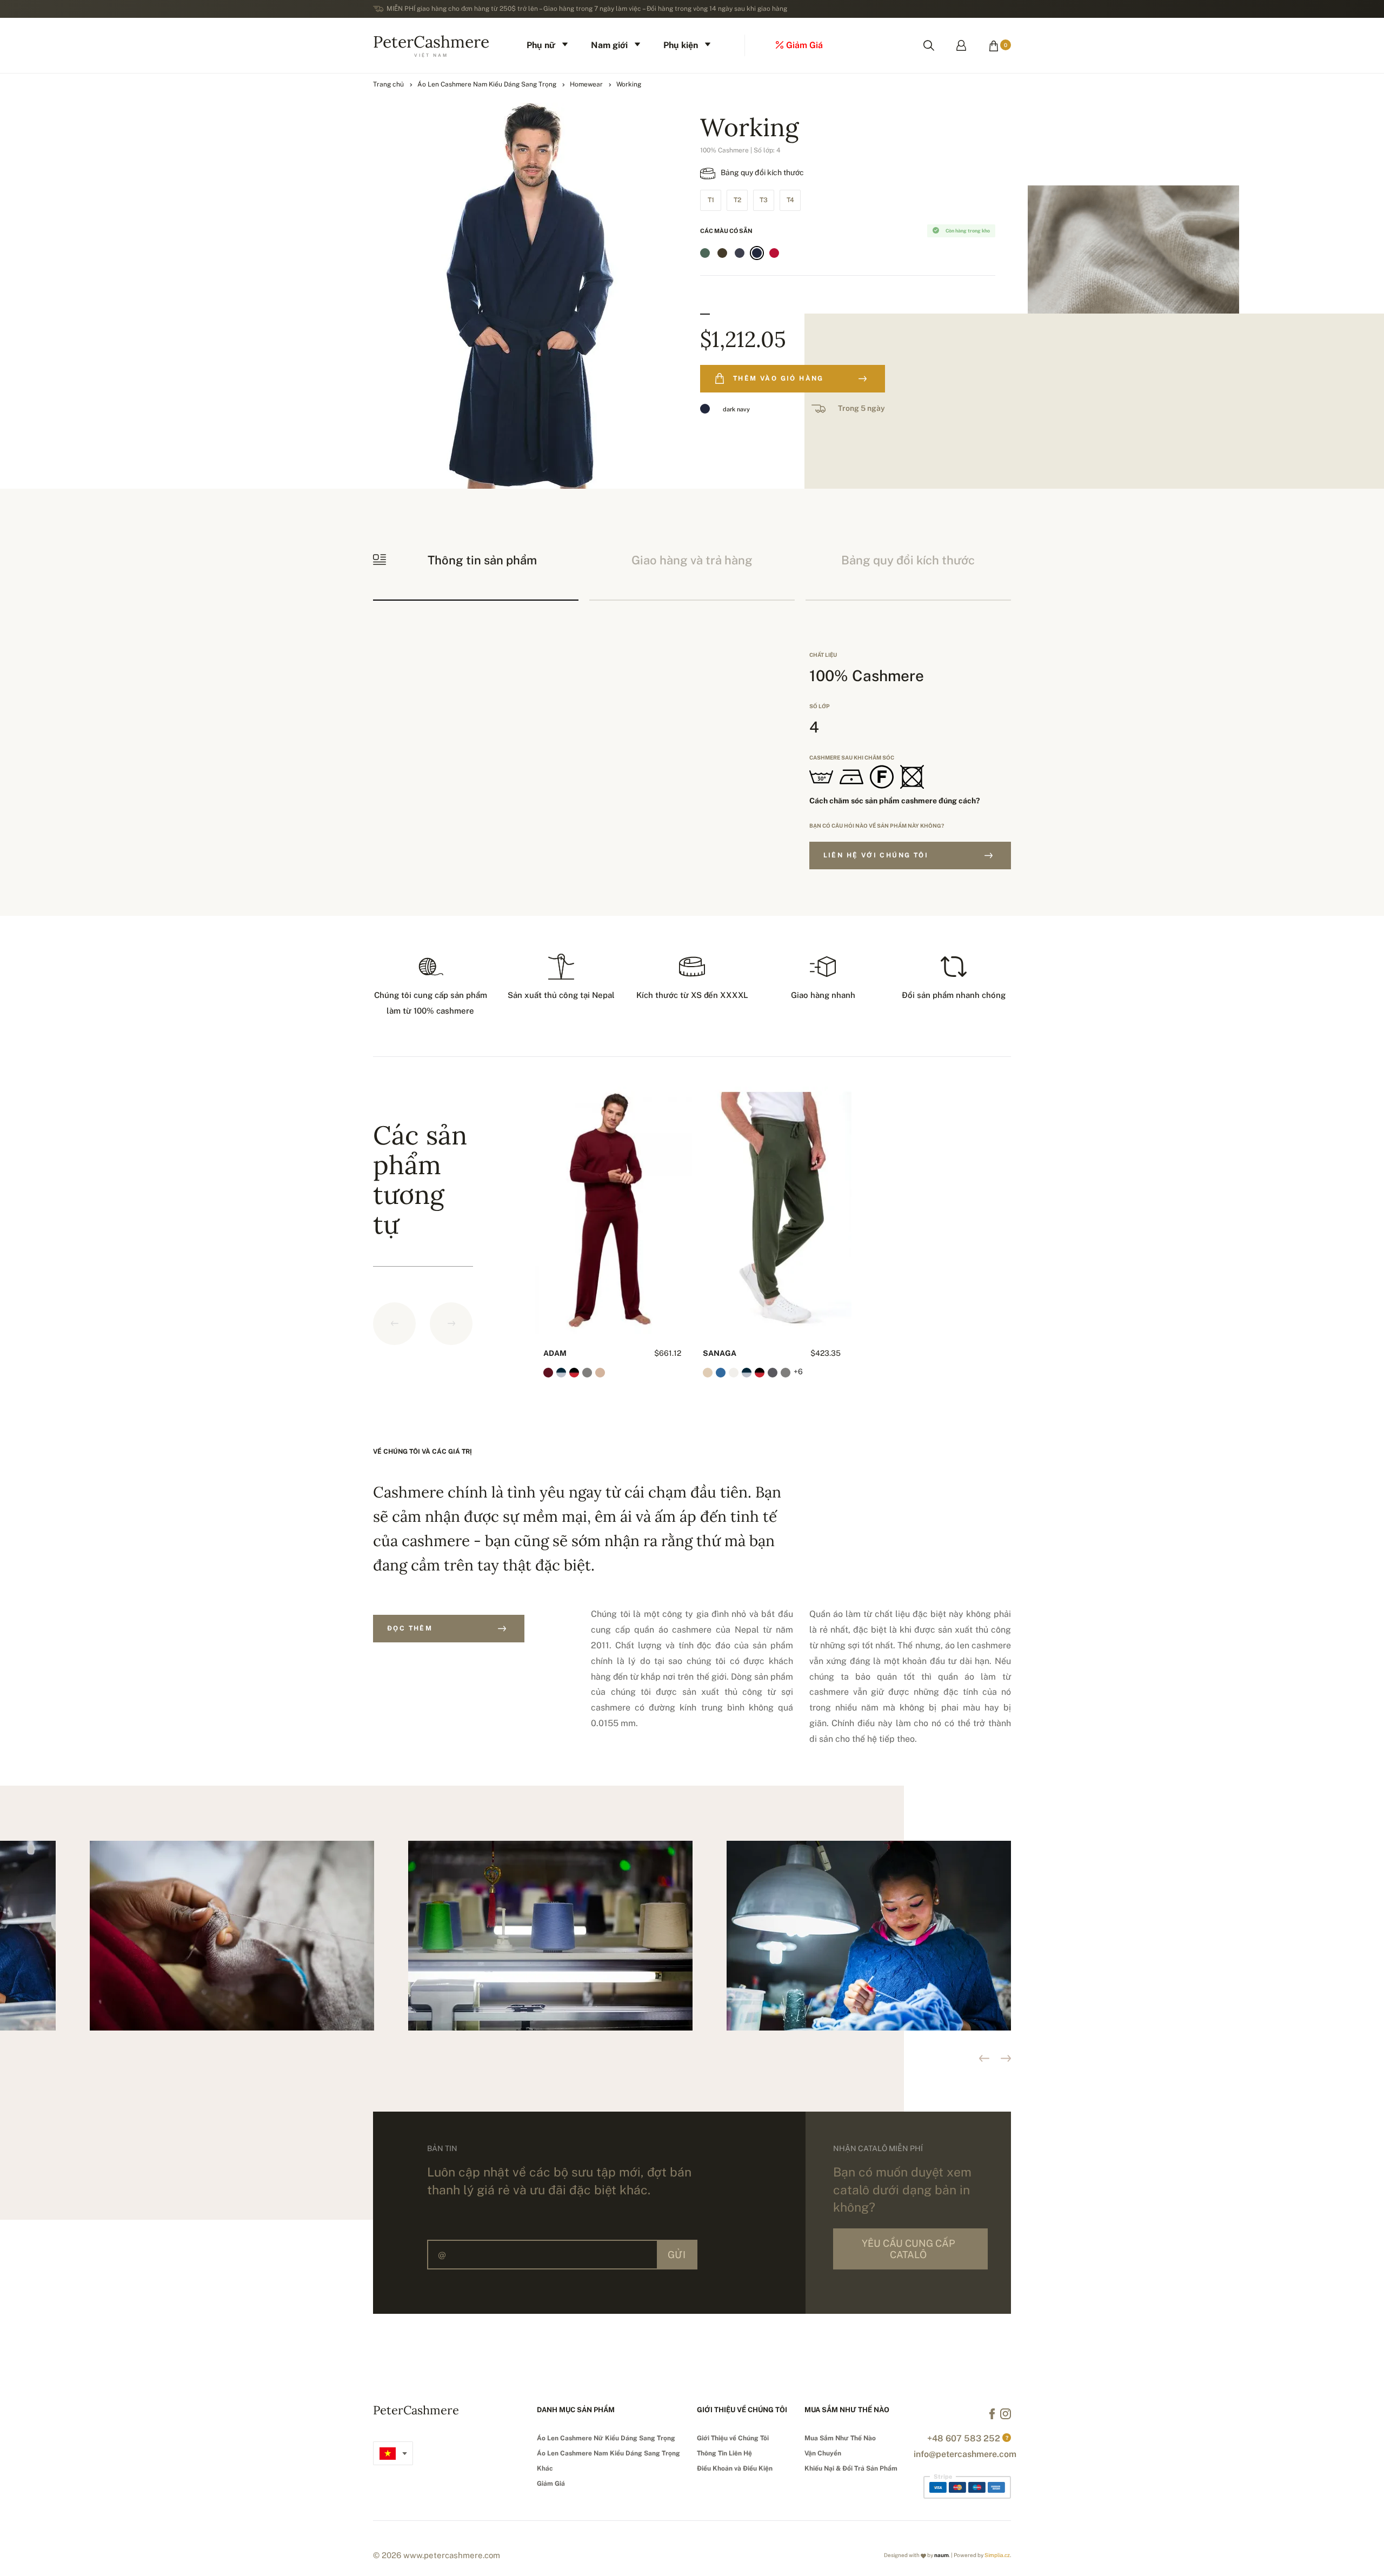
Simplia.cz (997, 2555)
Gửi (677, 2255)
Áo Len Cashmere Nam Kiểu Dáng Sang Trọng (487, 84)
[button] (1006, 2058)
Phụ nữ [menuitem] (541, 45)
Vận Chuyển (823, 2453)
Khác (545, 2468)
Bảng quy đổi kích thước (762, 172)
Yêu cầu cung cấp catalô (908, 2249)
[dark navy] (757, 253)
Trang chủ (388, 84)
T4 (790, 200)
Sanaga (720, 1353)
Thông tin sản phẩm (482, 560)
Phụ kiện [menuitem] (681, 45)
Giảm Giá (551, 2484)
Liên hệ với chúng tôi (876, 855)
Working (629, 84)
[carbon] (740, 253)
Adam (555, 1353)
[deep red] (774, 253)
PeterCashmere (431, 44)
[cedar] (705, 253)
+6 (798, 1372)
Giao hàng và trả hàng (692, 560)
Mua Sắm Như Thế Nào (840, 2438)
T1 (711, 200)
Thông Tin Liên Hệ (724, 2453)
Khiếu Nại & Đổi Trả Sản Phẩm (851, 2468)
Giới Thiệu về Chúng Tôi (733, 2438)
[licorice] (722, 253)
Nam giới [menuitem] (609, 45)
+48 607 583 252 (964, 2438)
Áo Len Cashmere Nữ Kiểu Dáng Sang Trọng (606, 2438)
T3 (764, 200)
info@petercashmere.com (965, 2454)
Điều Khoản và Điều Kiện (735, 2468)
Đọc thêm (410, 1628)
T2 (737, 200)
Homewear (586, 84)
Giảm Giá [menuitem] (804, 45)
